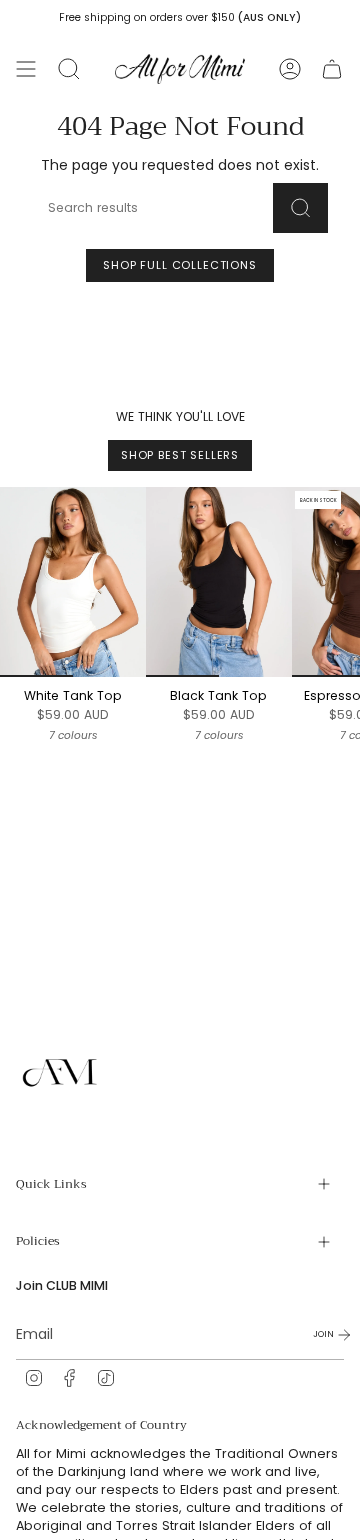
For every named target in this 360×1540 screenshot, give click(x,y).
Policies (38, 1241)
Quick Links (51, 1184)
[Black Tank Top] (219, 582)
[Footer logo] (61, 1073)
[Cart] (332, 69)
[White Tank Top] (73, 582)
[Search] (300, 208)
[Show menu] (26, 69)
